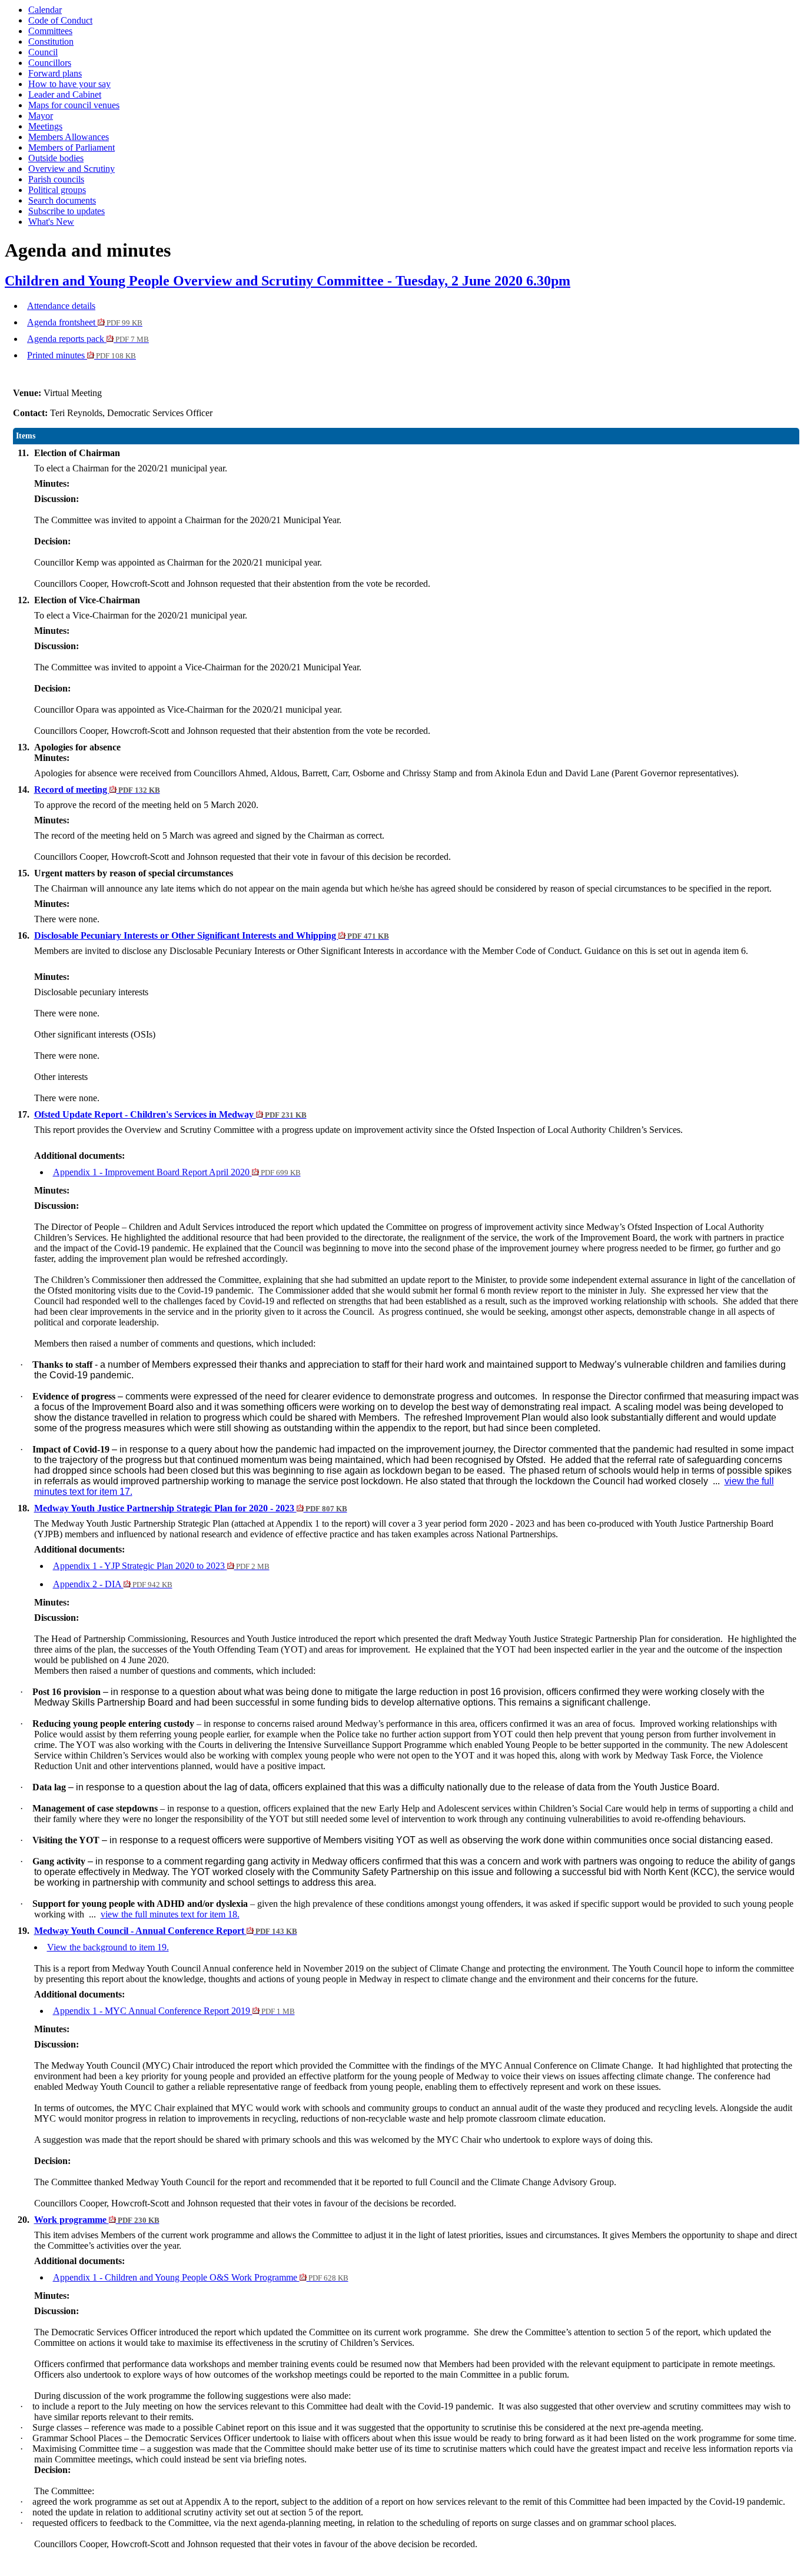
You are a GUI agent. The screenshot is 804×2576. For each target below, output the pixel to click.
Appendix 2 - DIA (113, 1584)
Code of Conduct (60, 20)
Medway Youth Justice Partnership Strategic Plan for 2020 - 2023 (191, 1508)
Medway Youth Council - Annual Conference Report (166, 1931)
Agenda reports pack (88, 339)
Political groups (57, 190)
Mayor (41, 116)
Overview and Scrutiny (72, 169)
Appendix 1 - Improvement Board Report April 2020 (177, 1172)
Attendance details (61, 306)
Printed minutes (82, 355)
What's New (51, 222)
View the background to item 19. (108, 1947)
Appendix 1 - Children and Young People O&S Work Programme (201, 2277)
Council (43, 52)
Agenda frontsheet (85, 322)
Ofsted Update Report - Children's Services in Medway (170, 1114)
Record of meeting (97, 790)
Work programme (97, 2220)
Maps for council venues (74, 105)
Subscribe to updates (67, 211)
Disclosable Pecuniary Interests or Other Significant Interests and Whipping (212, 935)
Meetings (45, 126)
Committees (50, 31)
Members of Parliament (72, 147)
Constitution (51, 41)
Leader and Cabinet (65, 94)
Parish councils (56, 179)
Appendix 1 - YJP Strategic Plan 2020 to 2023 (161, 1566)
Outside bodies (56, 158)
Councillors (50, 63)
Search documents (62, 200)
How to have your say (69, 84)
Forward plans (55, 73)
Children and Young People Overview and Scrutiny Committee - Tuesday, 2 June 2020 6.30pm (288, 281)
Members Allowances (69, 137)
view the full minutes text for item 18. (170, 1914)
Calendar (45, 10)
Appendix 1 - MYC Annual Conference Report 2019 (174, 2011)
